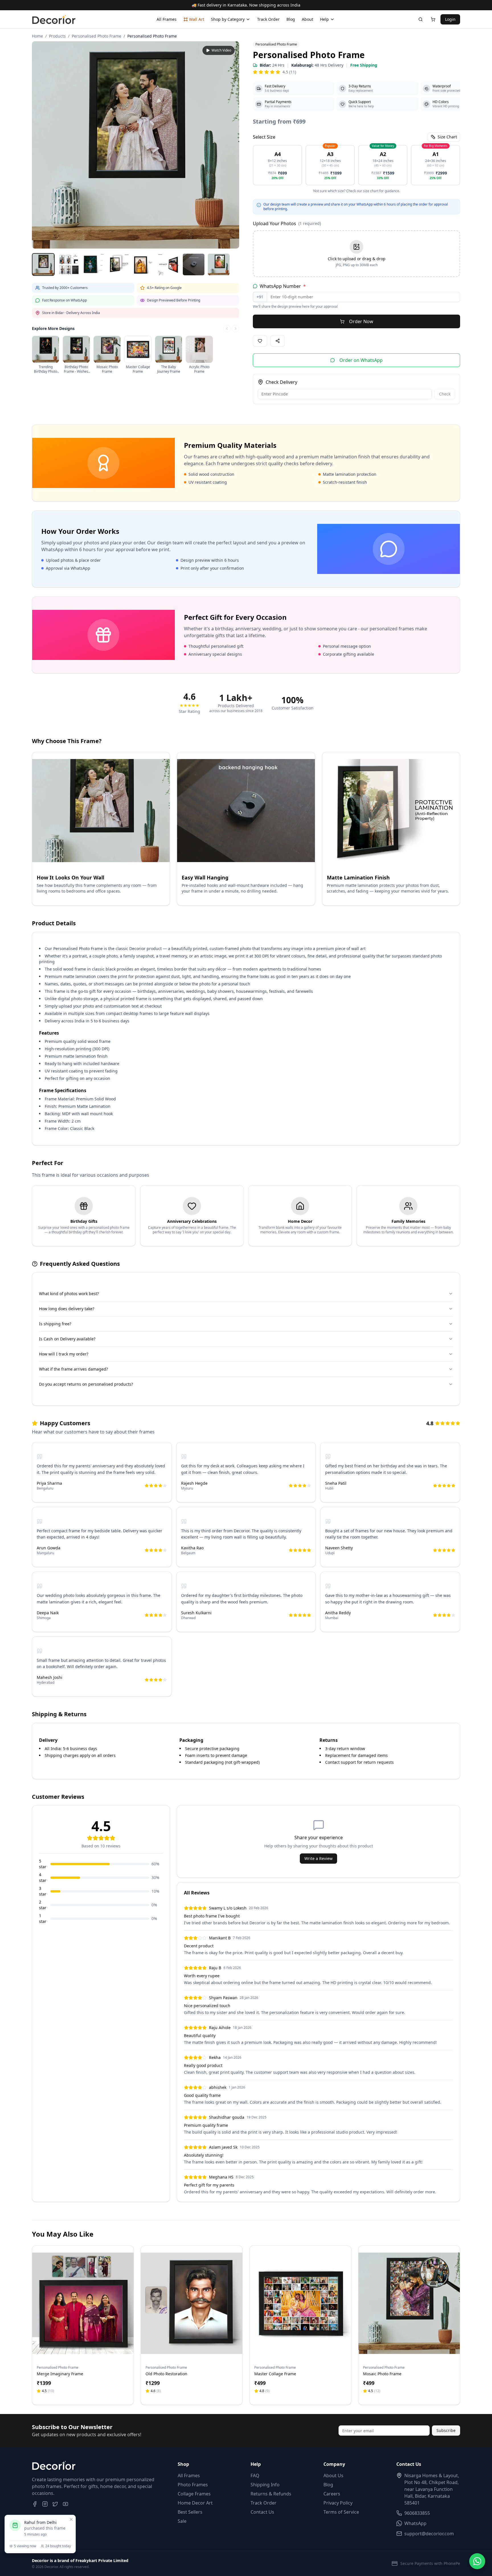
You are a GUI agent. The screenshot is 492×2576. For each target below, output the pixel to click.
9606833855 (417, 2513)
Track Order (268, 19)
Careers (332, 2494)
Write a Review (318, 1858)
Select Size (264, 137)
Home (37, 36)
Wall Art (197, 19)
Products (57, 36)
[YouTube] (65, 2504)
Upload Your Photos (287, 223)
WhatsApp (415, 2523)
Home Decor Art (195, 2503)
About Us (333, 2475)
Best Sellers (190, 2512)
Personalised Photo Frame (97, 36)
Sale (182, 2521)
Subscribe (446, 2430)
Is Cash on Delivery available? (67, 1339)
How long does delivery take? (67, 1309)
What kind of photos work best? (69, 1294)
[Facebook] (35, 2504)
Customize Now (83, 2347)
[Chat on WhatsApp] (477, 2561)
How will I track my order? (64, 1354)
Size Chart (447, 137)
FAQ (255, 2475)
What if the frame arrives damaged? (73, 1369)
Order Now (361, 321)
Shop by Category (228, 19)
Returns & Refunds (271, 2494)
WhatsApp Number (283, 286)
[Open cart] (433, 19)
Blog (291, 19)
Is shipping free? (55, 1324)
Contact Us (262, 2512)
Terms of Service (341, 2512)
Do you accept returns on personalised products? (86, 1384)
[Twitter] (55, 2504)
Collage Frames (194, 2494)
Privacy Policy (338, 2503)
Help (324, 19)
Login (450, 19)
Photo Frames (193, 2485)
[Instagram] (45, 2504)
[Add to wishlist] (126, 2260)
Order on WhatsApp (361, 360)
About (307, 19)
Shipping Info (265, 2485)
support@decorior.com (429, 2534)
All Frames (167, 19)
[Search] (421, 19)
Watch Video (221, 50)
